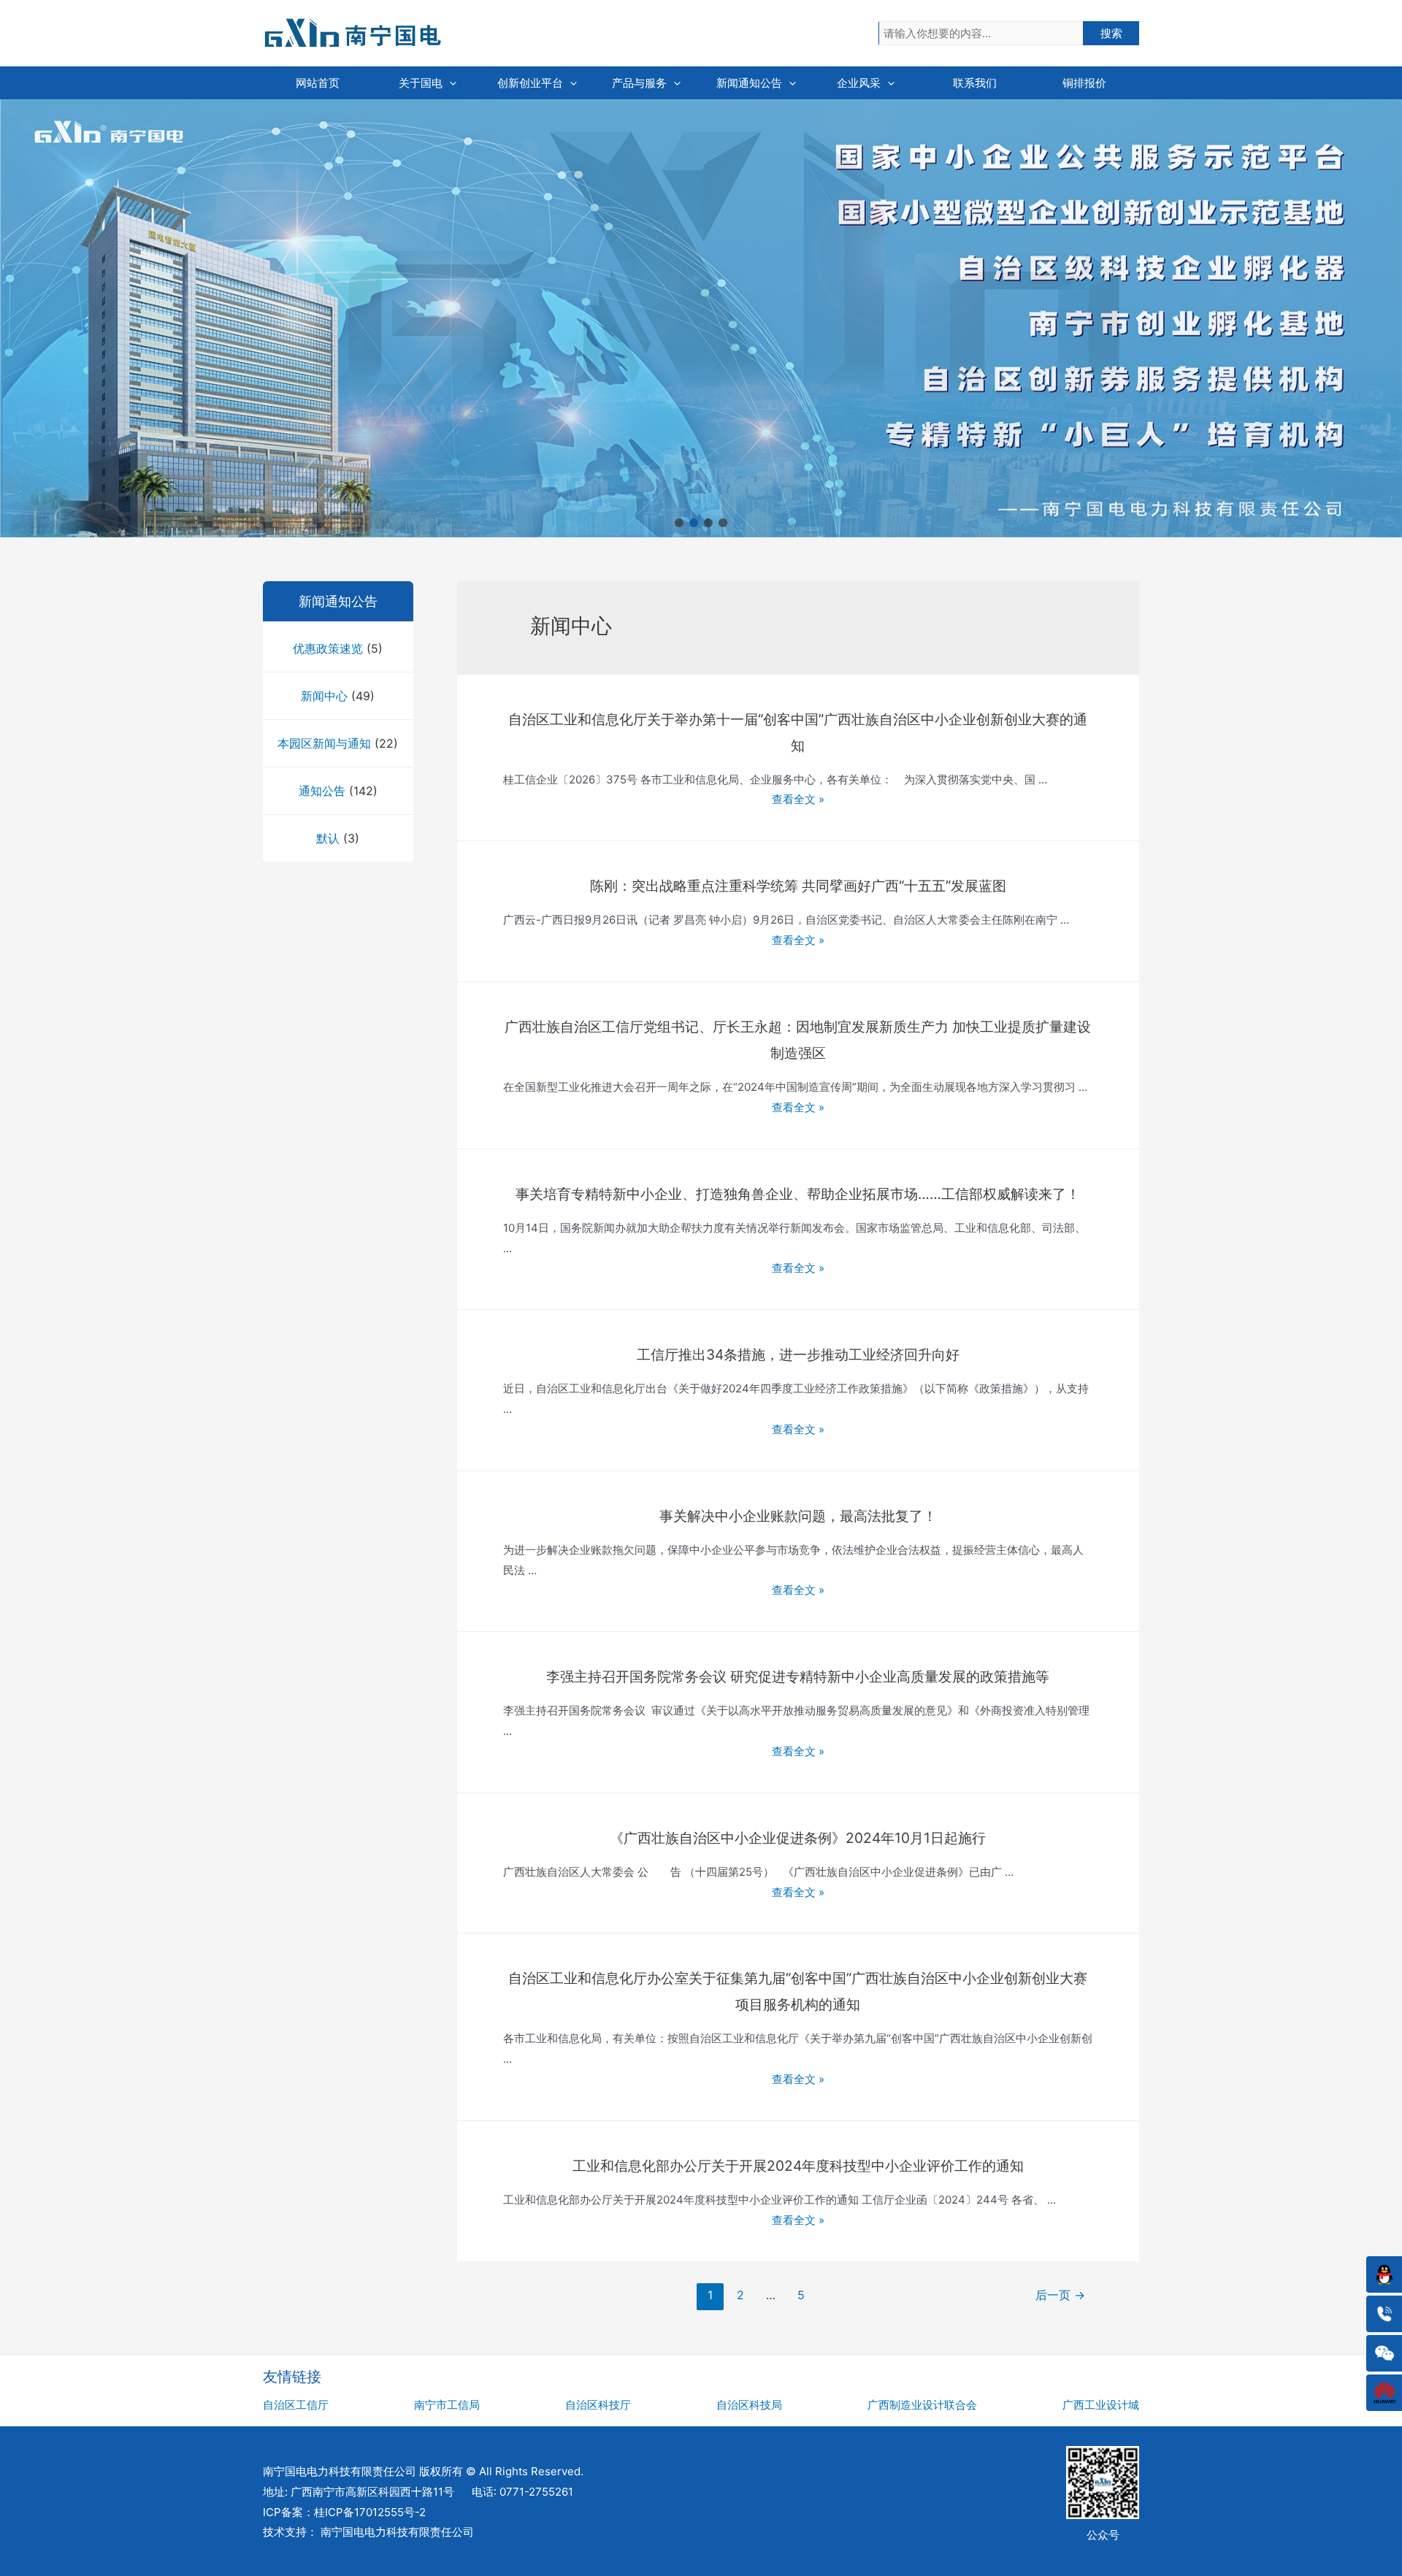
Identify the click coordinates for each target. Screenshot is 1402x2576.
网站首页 (318, 83)
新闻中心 (324, 696)
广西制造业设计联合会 (922, 2405)
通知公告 (322, 791)
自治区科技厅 (598, 2405)
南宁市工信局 (447, 2405)
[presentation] (449, 83)
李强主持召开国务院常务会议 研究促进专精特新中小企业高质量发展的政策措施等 (798, 1676)
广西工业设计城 (1101, 2405)
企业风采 (859, 83)
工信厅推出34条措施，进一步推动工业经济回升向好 (798, 1354)
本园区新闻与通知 (324, 743)
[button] (679, 523)
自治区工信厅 (296, 2405)
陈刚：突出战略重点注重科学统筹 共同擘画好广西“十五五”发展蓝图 (798, 886)
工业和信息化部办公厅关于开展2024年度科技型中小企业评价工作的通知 (798, 2166)
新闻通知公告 (749, 83)
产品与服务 (639, 83)
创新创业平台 (530, 83)
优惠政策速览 (328, 648)
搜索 (1111, 33)
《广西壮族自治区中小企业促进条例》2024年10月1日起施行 (798, 1838)
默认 (328, 838)
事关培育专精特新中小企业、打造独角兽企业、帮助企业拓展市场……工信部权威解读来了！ (798, 1194)
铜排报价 (1084, 83)
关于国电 (421, 83)
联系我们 (975, 83)
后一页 (1060, 2295)
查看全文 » (798, 799)
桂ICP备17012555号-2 (370, 2512)
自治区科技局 (749, 2405)
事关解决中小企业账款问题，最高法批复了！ (798, 1516)
